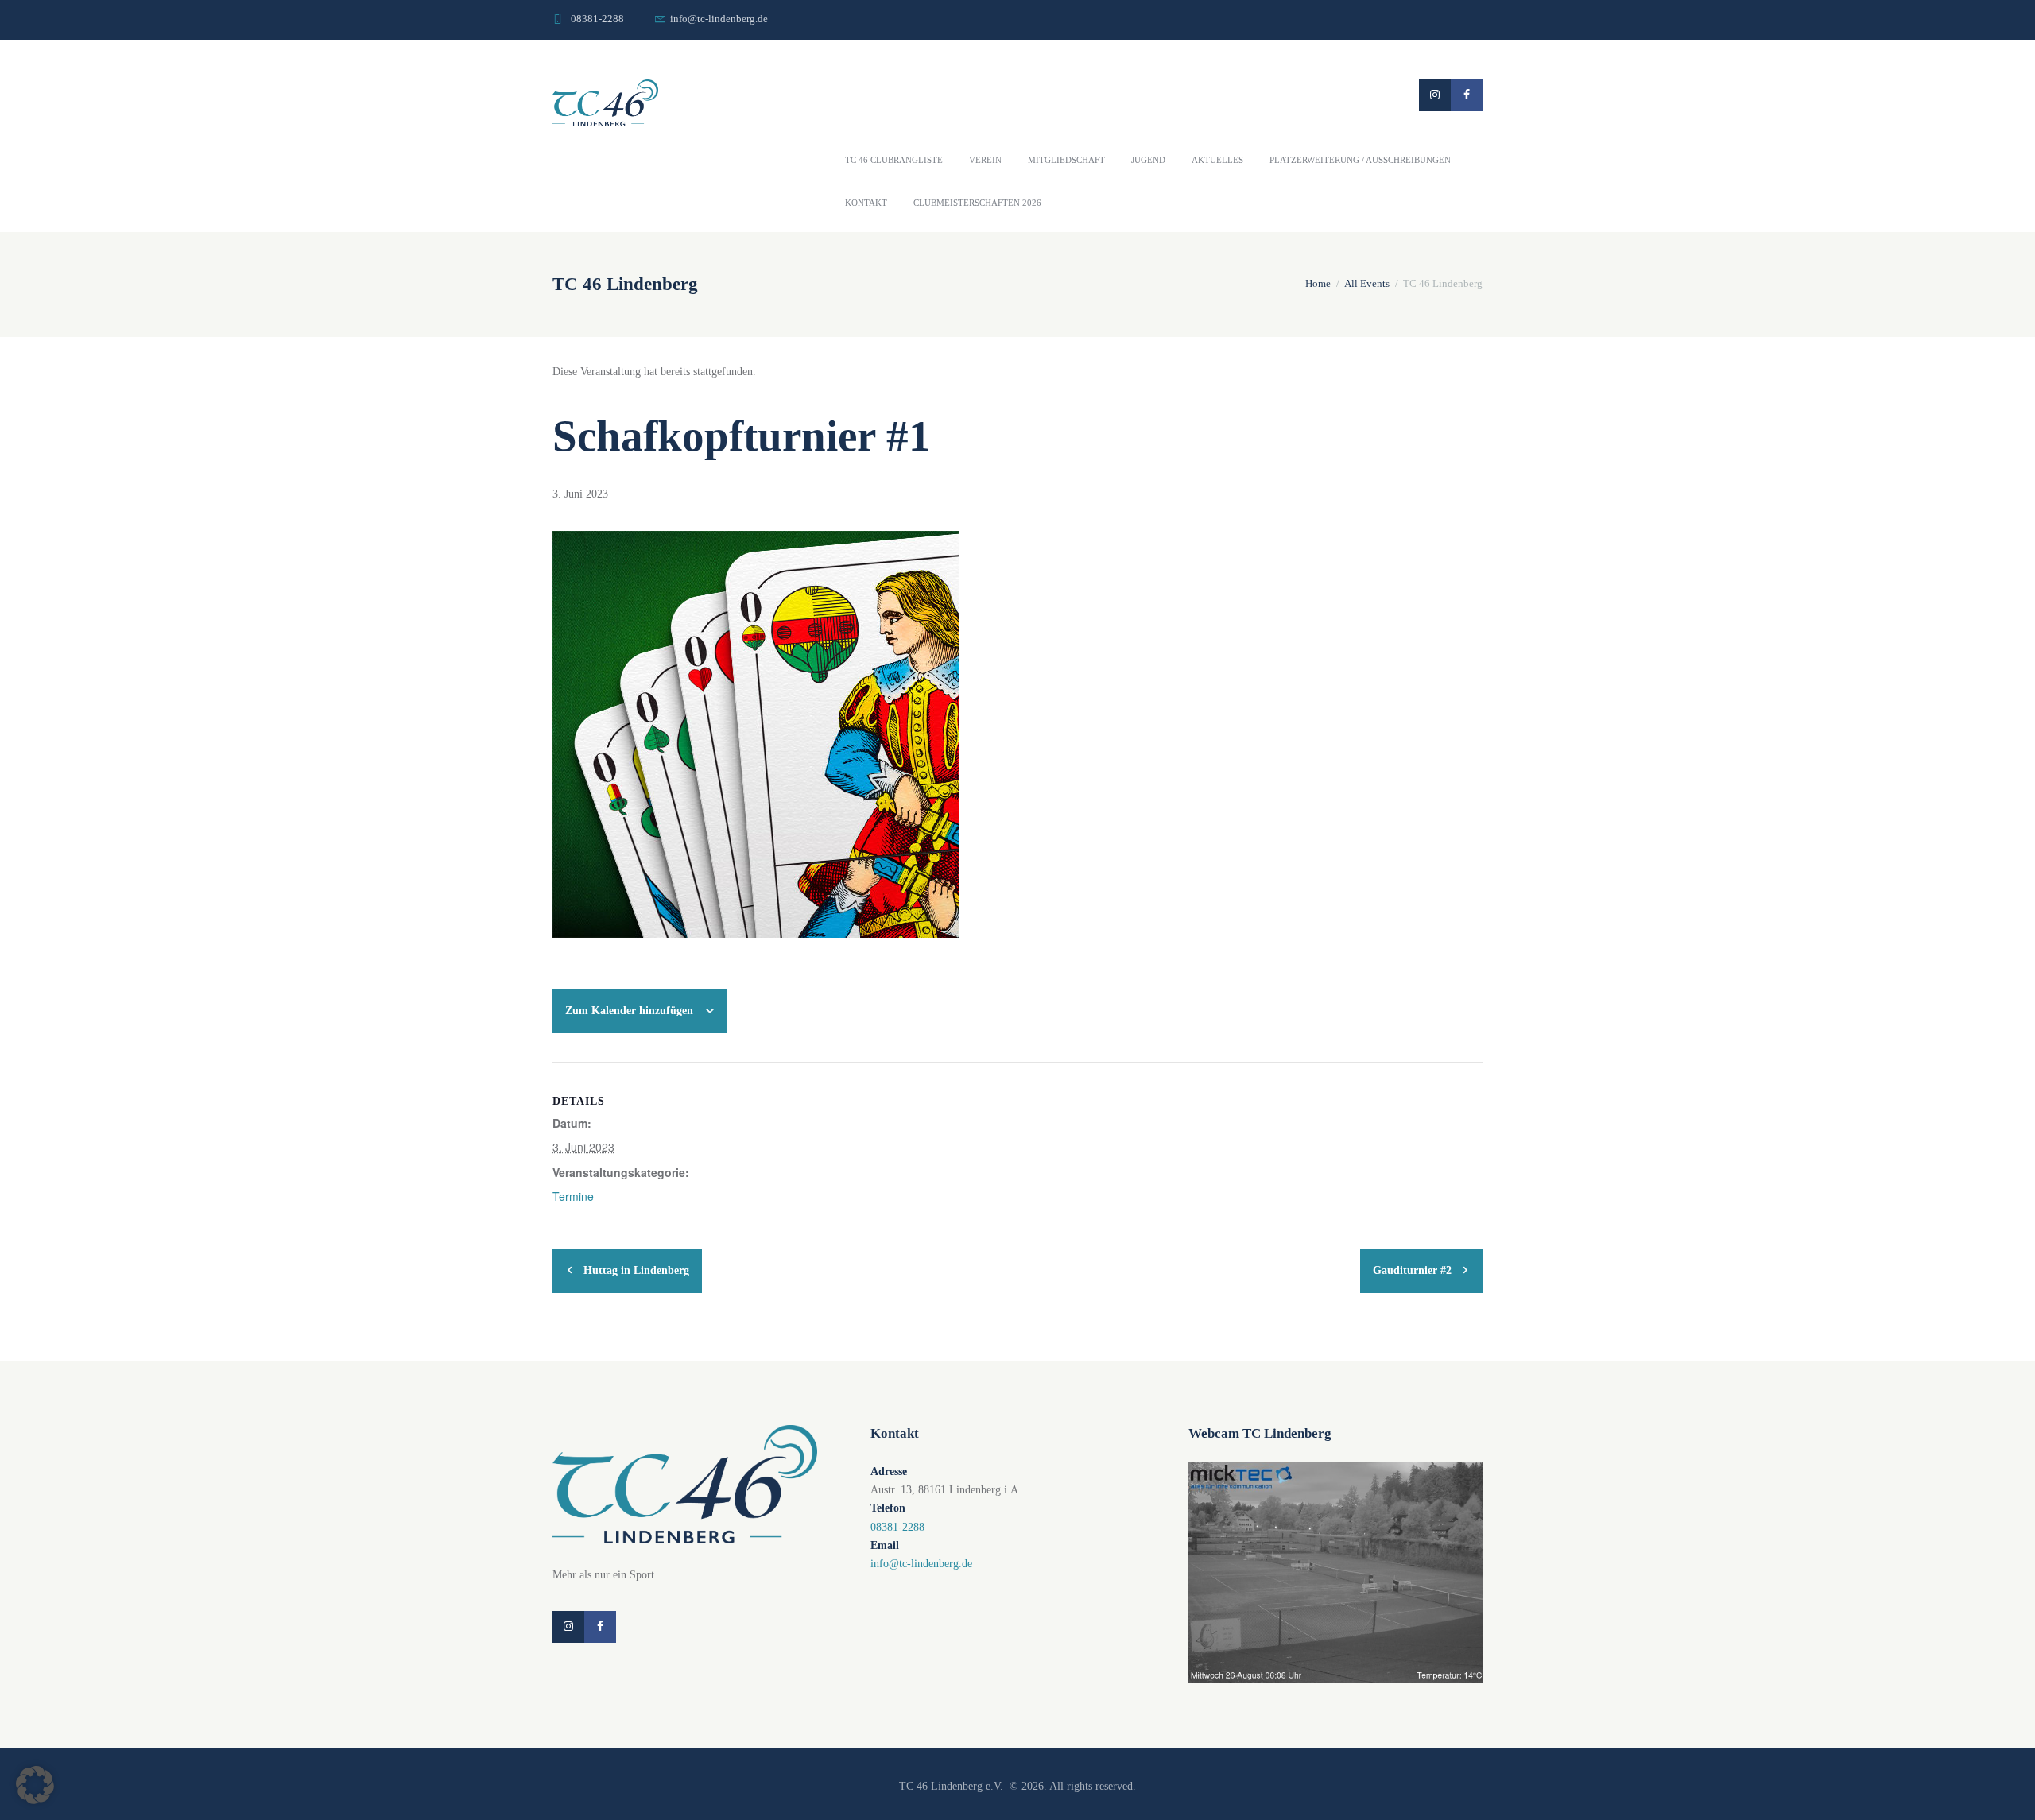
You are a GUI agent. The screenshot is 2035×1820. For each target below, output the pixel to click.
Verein (985, 160)
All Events (1367, 283)
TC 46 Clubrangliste (894, 160)
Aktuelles (1217, 160)
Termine (573, 1196)
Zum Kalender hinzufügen (629, 1011)
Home (1318, 283)
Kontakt (866, 203)
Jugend (1148, 160)
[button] (35, 1785)
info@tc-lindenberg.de (719, 19)
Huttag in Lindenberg (635, 1270)
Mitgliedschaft (1066, 160)
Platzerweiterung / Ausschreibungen (1360, 160)
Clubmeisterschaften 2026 (977, 203)
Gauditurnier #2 (1414, 1270)
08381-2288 (597, 19)
